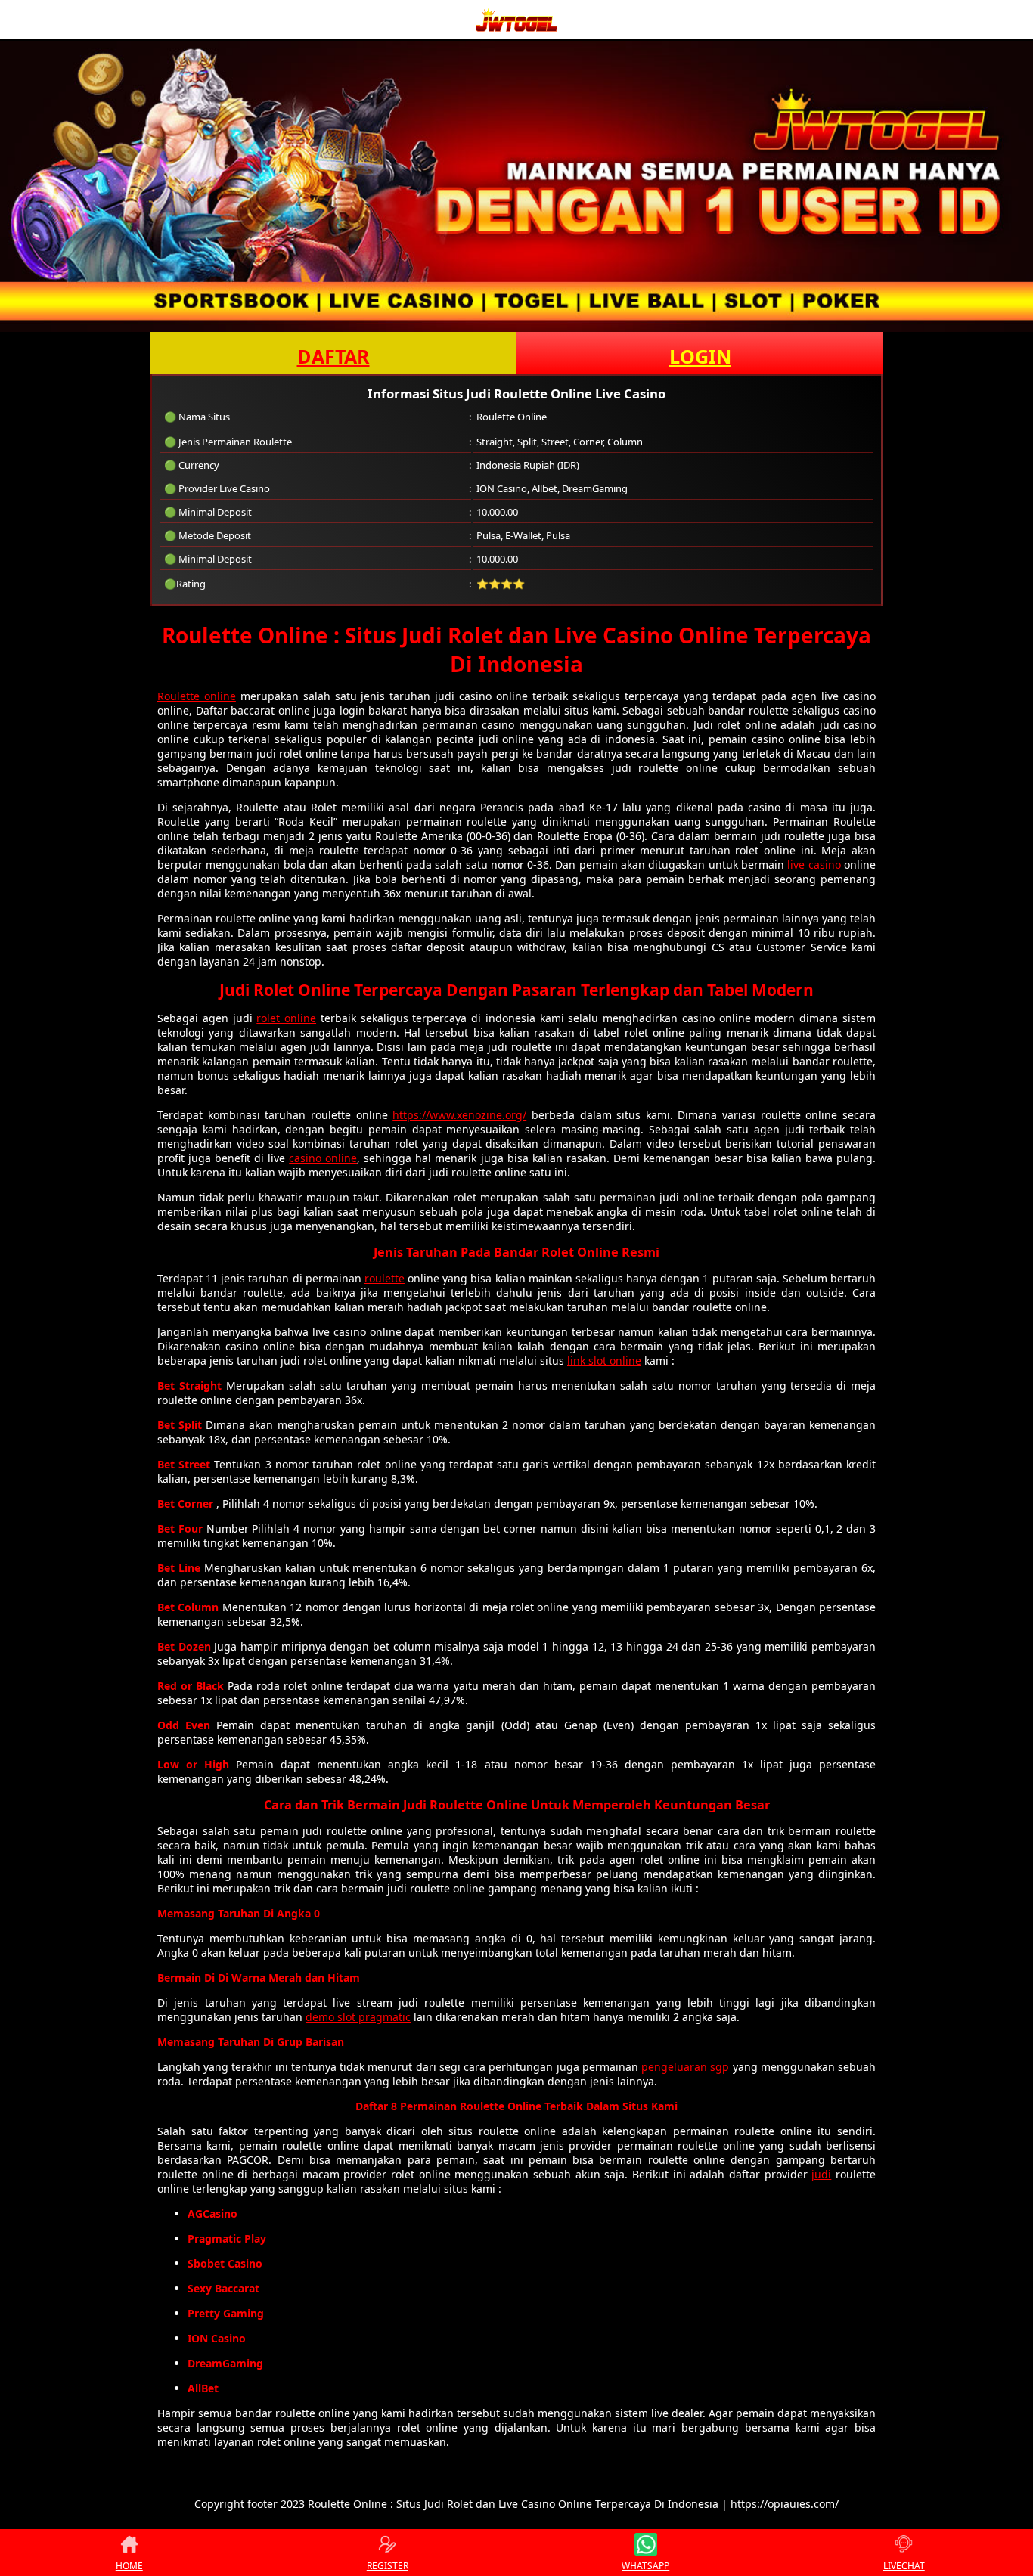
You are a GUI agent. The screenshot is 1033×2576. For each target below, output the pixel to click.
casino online (323, 1158)
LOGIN (700, 356)
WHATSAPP (645, 2566)
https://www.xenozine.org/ (459, 1115)
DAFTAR (333, 356)
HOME (129, 2566)
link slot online (604, 1361)
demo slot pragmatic (358, 2017)
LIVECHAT (904, 2566)
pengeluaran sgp (685, 2067)
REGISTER (388, 2566)
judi (821, 2174)
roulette (385, 1278)
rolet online (286, 1018)
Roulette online (197, 696)
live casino (814, 865)
